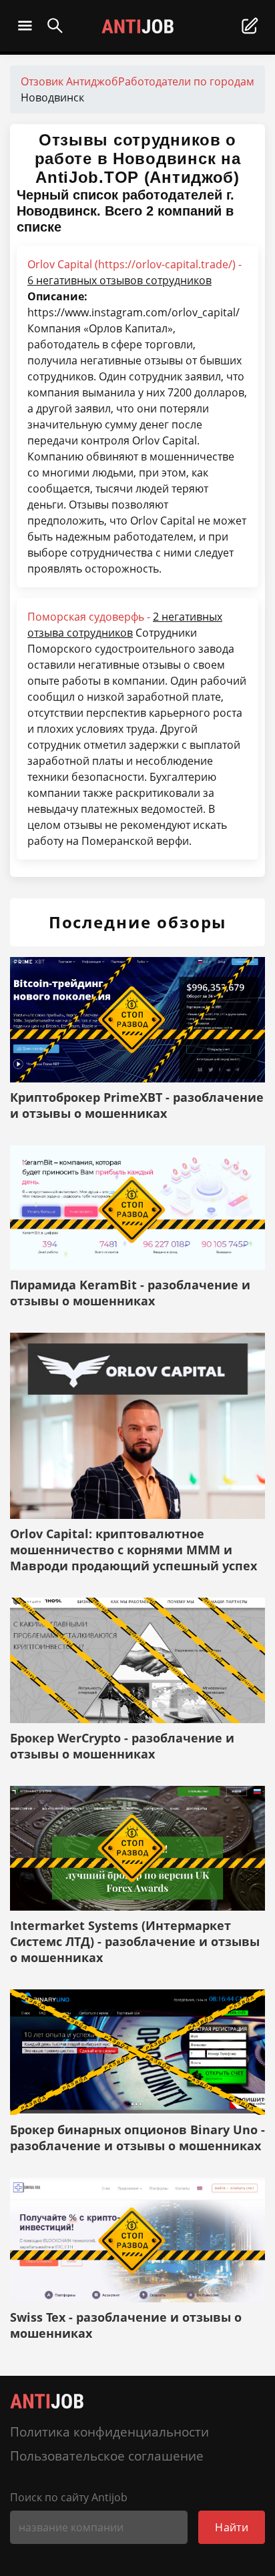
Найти (232, 2527)
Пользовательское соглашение (107, 2456)
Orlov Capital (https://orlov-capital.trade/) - (134, 272)
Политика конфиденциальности (109, 2432)
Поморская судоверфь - (125, 625)
